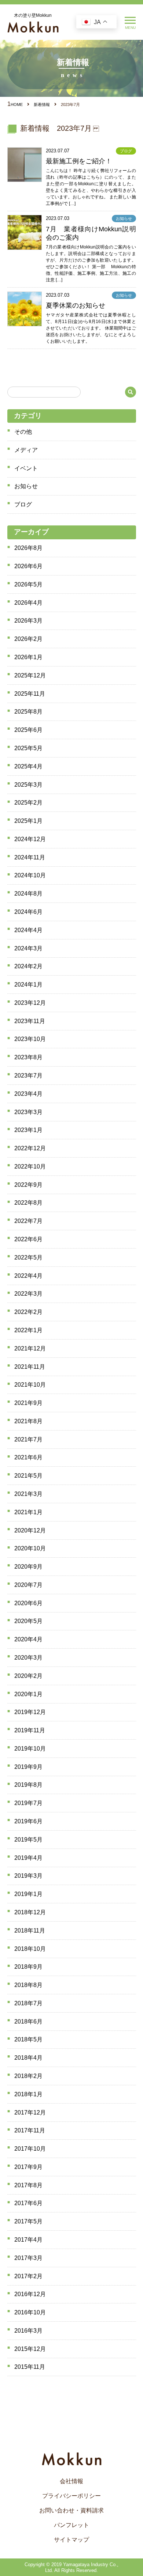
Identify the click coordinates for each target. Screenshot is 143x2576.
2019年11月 (30, 1730)
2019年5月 (28, 1840)
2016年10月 (30, 2312)
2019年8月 (28, 1785)
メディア (26, 450)
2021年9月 (28, 1403)
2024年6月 (28, 912)
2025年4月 (28, 766)
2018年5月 (28, 2039)
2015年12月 (30, 2349)
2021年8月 (28, 1421)
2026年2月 (28, 639)
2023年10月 (30, 1039)
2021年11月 (30, 1367)
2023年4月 (28, 1094)
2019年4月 (28, 1858)
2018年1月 (28, 2094)
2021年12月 (30, 1348)
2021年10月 (30, 1385)
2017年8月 (28, 2185)
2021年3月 (28, 1494)
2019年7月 (28, 1803)
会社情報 (71, 2481)
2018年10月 (30, 1949)
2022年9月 (28, 1185)
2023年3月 (28, 1112)
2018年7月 (28, 2003)
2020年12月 (30, 1530)
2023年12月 (30, 1003)
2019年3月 (28, 1876)
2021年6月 (28, 1457)
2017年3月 (28, 2258)
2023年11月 (30, 1021)
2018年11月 (30, 1931)
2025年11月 (30, 694)
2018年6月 (28, 2022)
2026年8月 (28, 548)
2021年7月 (28, 1439)
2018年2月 (28, 2076)
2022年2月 (28, 1312)
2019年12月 (30, 1712)
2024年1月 (28, 985)
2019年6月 (28, 1821)
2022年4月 (28, 1276)
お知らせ (26, 486)
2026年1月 (28, 657)
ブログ (23, 504)
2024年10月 (30, 875)
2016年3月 (28, 2331)
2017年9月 (28, 2167)
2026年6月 (28, 566)
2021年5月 (28, 1476)
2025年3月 (28, 785)
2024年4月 (28, 930)
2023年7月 (28, 1076)
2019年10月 (30, 1749)
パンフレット (71, 2525)
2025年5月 (28, 748)
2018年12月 (30, 1912)
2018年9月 (28, 1967)
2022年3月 (28, 1294)
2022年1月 (28, 1330)
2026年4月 (28, 603)
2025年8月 (28, 712)
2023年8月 (28, 1057)
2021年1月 (28, 1512)
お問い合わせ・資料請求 (71, 2510)
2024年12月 (30, 839)
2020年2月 (28, 1676)
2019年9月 (28, 1767)
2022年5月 (28, 1257)
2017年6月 (28, 2203)
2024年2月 (28, 966)
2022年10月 (30, 1167)
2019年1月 (28, 1894)
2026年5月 (28, 584)
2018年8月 (28, 1985)
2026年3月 (28, 621)
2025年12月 (30, 675)
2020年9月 (28, 1567)
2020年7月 (28, 1585)
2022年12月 (30, 1148)
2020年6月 (28, 1603)
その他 (23, 432)
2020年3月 (28, 1658)
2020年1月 (28, 1694)
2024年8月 (28, 894)
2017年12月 (30, 2113)
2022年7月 (28, 1221)
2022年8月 (28, 1203)
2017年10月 (30, 2149)
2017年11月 (30, 2130)
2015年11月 (30, 2367)
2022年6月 (28, 1239)
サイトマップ (71, 2540)
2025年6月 (28, 730)
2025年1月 (28, 821)
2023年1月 (28, 1130)
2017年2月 (28, 2276)
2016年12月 (30, 2294)
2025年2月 (28, 803)
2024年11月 (30, 857)
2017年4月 (28, 2240)
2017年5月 (28, 2221)
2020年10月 (30, 1548)
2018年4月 (28, 2058)
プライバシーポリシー (71, 2496)
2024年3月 (28, 948)
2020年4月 (28, 1639)
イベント (26, 468)
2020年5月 (28, 1621)
